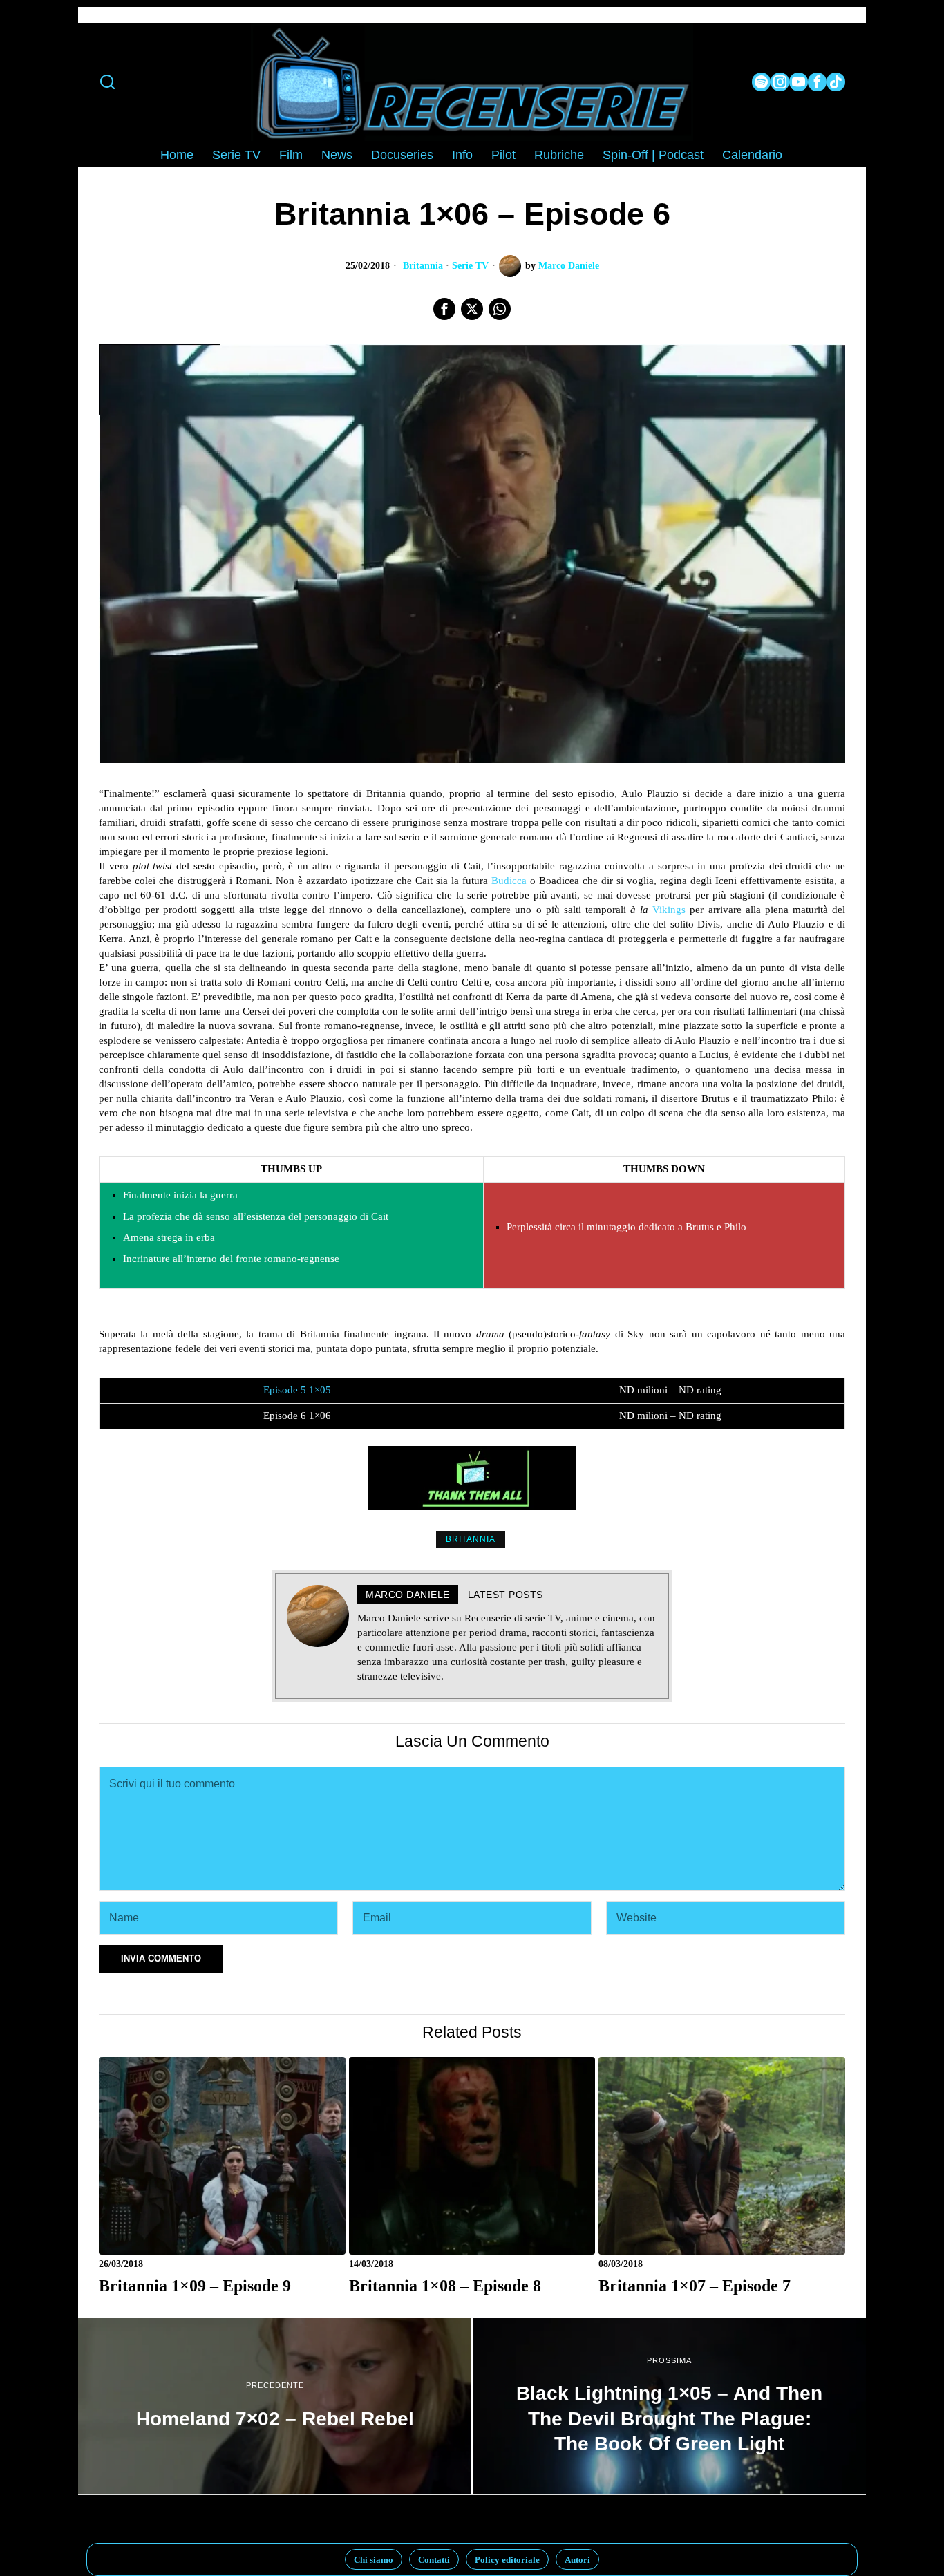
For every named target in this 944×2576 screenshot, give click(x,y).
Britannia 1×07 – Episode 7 (695, 2285)
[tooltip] (761, 82)
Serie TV (470, 266)
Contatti (434, 2560)
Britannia (423, 266)
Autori (577, 2560)
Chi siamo (374, 2560)
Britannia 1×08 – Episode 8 (445, 2285)
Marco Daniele (569, 266)
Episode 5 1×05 (297, 1390)
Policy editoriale (507, 2560)
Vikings (669, 910)
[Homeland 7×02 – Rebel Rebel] (275, 2406)
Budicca (509, 881)
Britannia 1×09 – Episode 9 (195, 2285)
